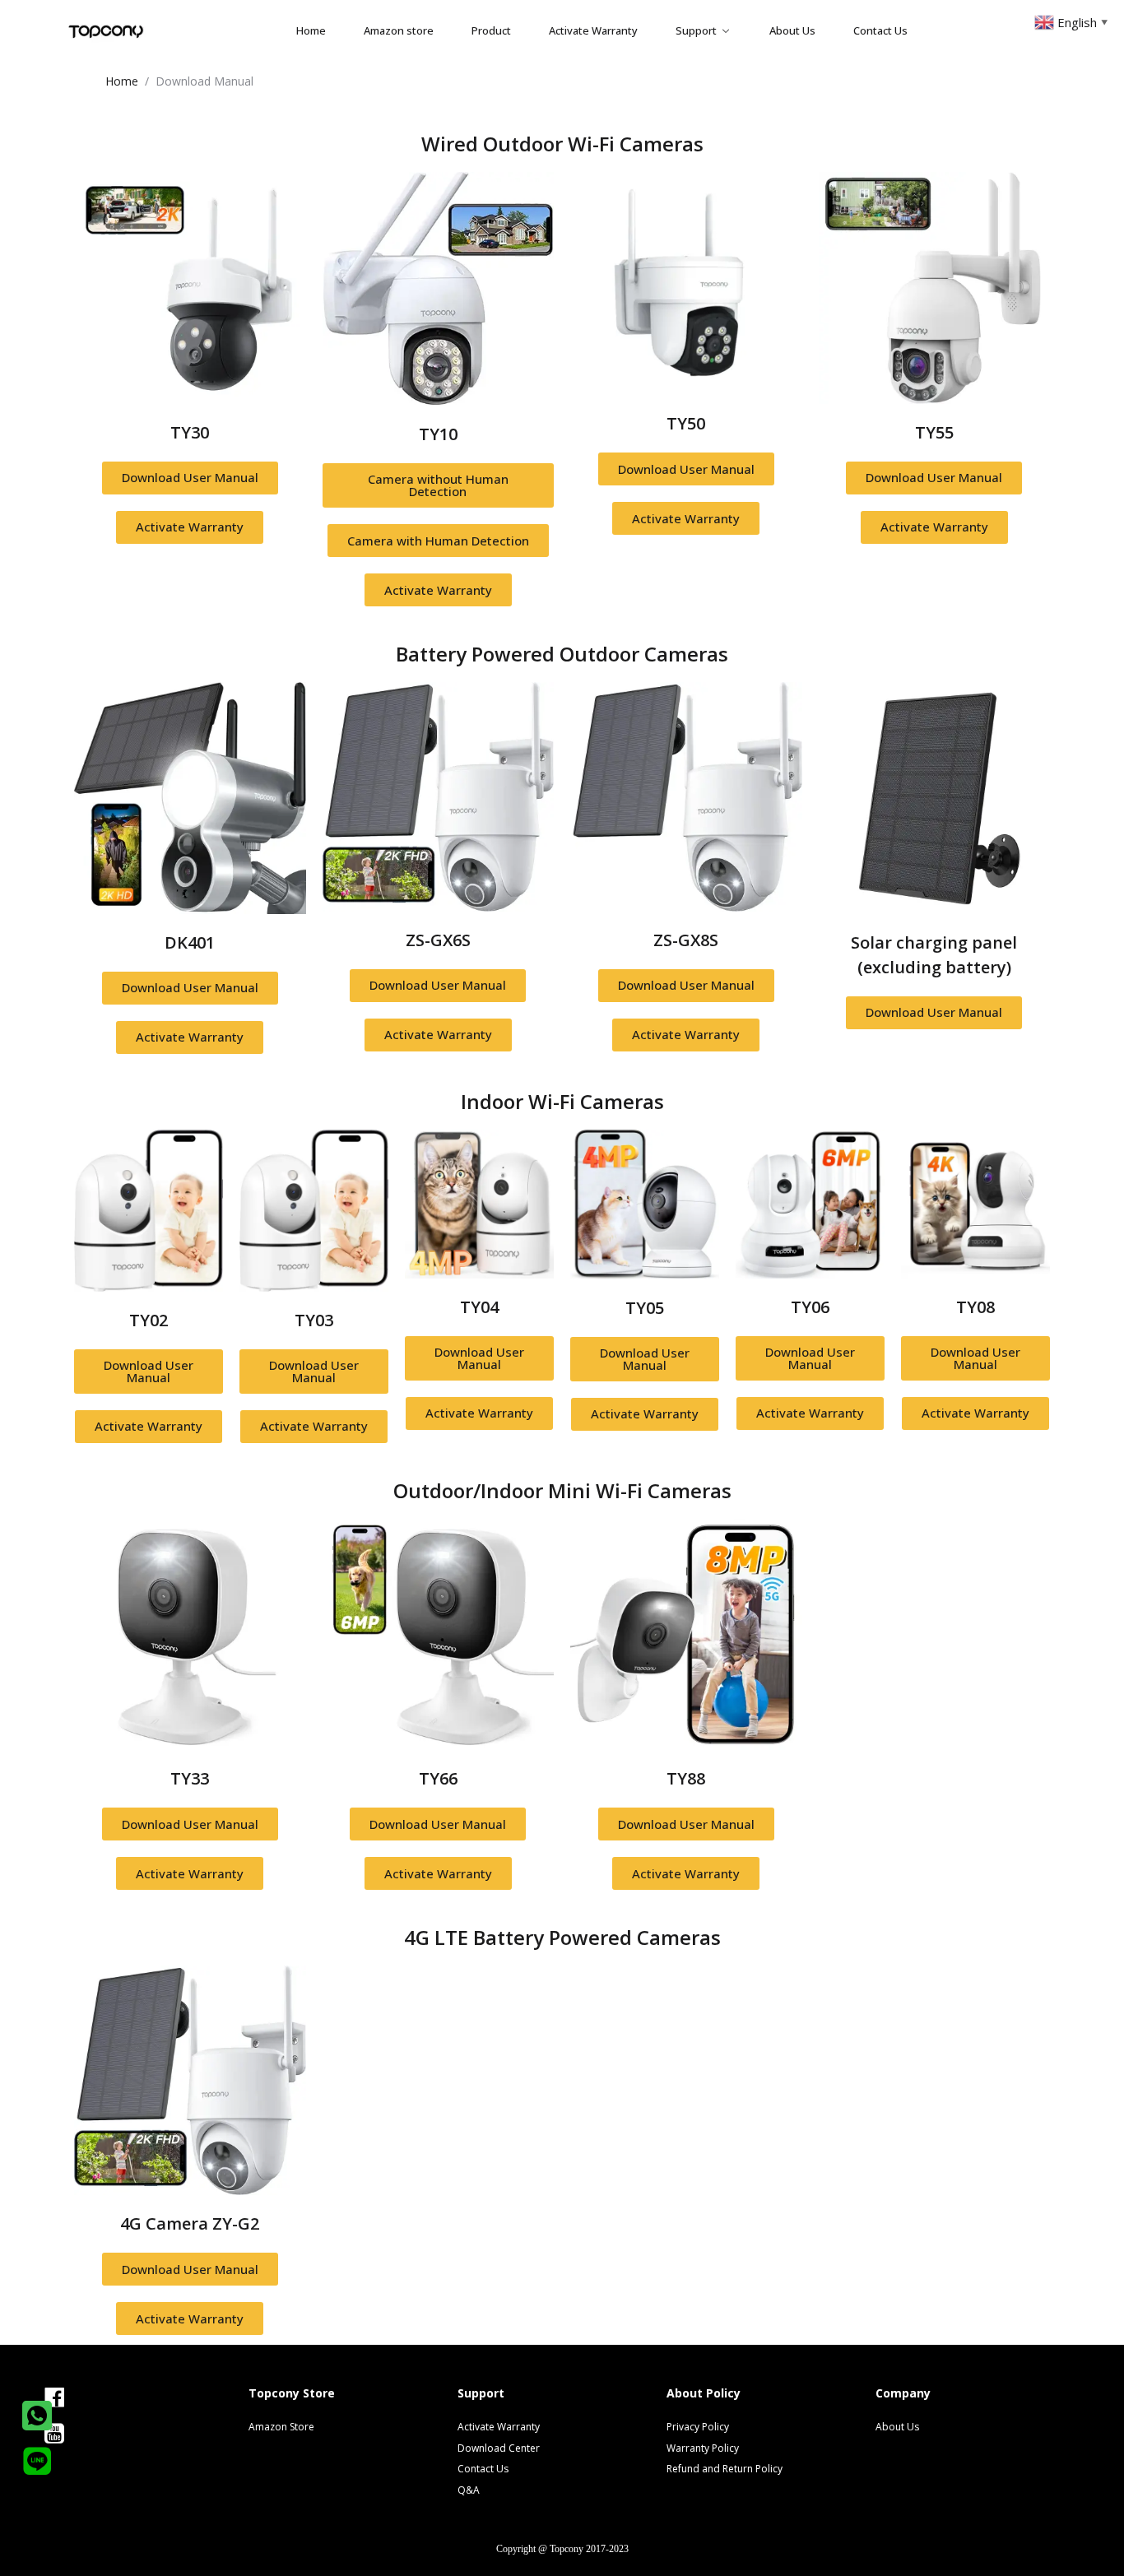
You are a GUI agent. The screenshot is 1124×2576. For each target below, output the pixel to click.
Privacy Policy (698, 2427)
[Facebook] (81, 2397)
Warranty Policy (703, 2448)
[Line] (37, 2461)
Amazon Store (281, 2427)
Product (491, 30)
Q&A (469, 2490)
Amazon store (399, 30)
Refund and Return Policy (708, 2469)
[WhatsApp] (37, 2416)
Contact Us (880, 30)
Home (311, 30)
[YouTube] (81, 2434)
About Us (792, 30)
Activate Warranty (593, 30)
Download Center (499, 2448)
